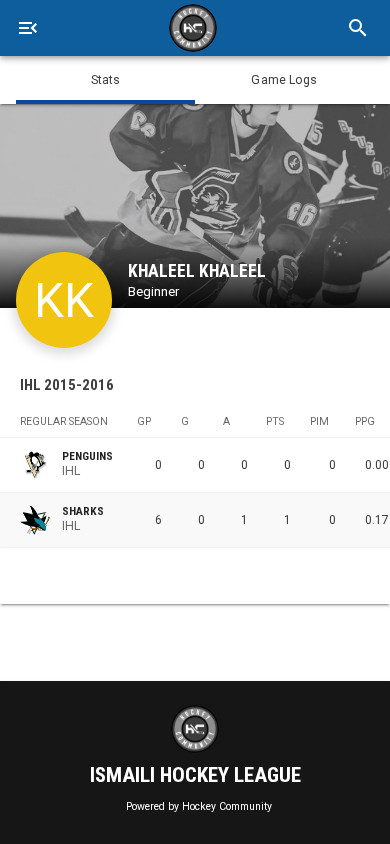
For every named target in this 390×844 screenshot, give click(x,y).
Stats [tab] (106, 80)
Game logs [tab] (284, 80)
